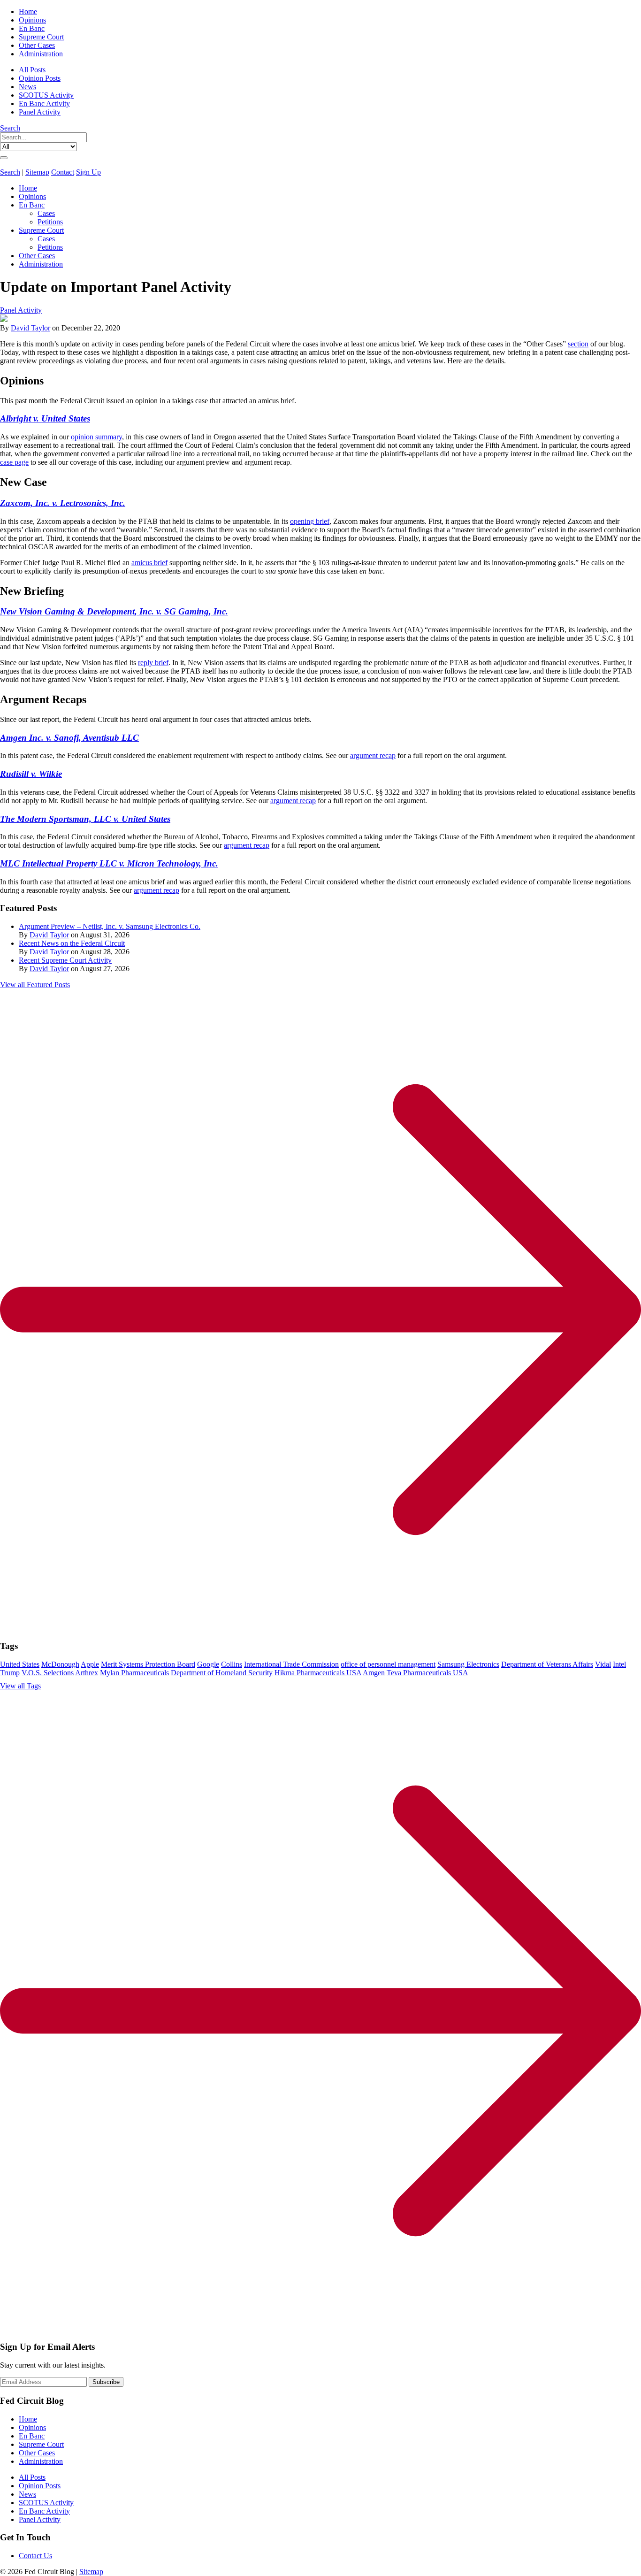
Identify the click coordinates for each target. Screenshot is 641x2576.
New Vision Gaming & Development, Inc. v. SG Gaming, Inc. (114, 611)
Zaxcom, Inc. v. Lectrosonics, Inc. (63, 503)
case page (14, 462)
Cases (46, 213)
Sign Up (88, 172)
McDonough (60, 1664)
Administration (41, 54)
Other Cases (37, 45)
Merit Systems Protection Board (148, 1664)
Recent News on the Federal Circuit (72, 943)
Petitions (50, 222)
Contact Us (35, 2556)
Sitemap (37, 172)
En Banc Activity (44, 103)
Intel (619, 1664)
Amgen (374, 1673)
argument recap (373, 755)
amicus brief (149, 563)
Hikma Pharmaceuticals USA (318, 1673)
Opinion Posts (40, 78)
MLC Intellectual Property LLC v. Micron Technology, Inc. (109, 863)
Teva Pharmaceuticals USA (427, 1673)
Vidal (603, 1664)
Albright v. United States (45, 418)
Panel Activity (40, 112)
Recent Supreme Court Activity (65, 960)
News (27, 87)
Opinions (32, 20)
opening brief (310, 521)
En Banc (32, 28)
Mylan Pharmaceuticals (134, 1673)
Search (10, 128)
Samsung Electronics (468, 1664)
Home (28, 11)
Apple (90, 1664)
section (578, 344)
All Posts (32, 70)
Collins (232, 1664)
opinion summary (96, 437)
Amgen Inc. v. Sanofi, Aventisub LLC (69, 738)
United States (20, 1664)
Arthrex (87, 1673)
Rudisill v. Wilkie (31, 774)
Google (208, 1664)
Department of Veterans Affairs (547, 1664)
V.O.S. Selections (48, 1673)
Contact (63, 172)
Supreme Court (41, 37)
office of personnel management (388, 1664)
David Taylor (31, 328)
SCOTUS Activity (46, 95)
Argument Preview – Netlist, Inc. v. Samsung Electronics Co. (110, 926)
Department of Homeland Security (222, 1673)
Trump (10, 1673)
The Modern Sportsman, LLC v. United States (85, 819)
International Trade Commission (291, 1664)
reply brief (153, 663)
